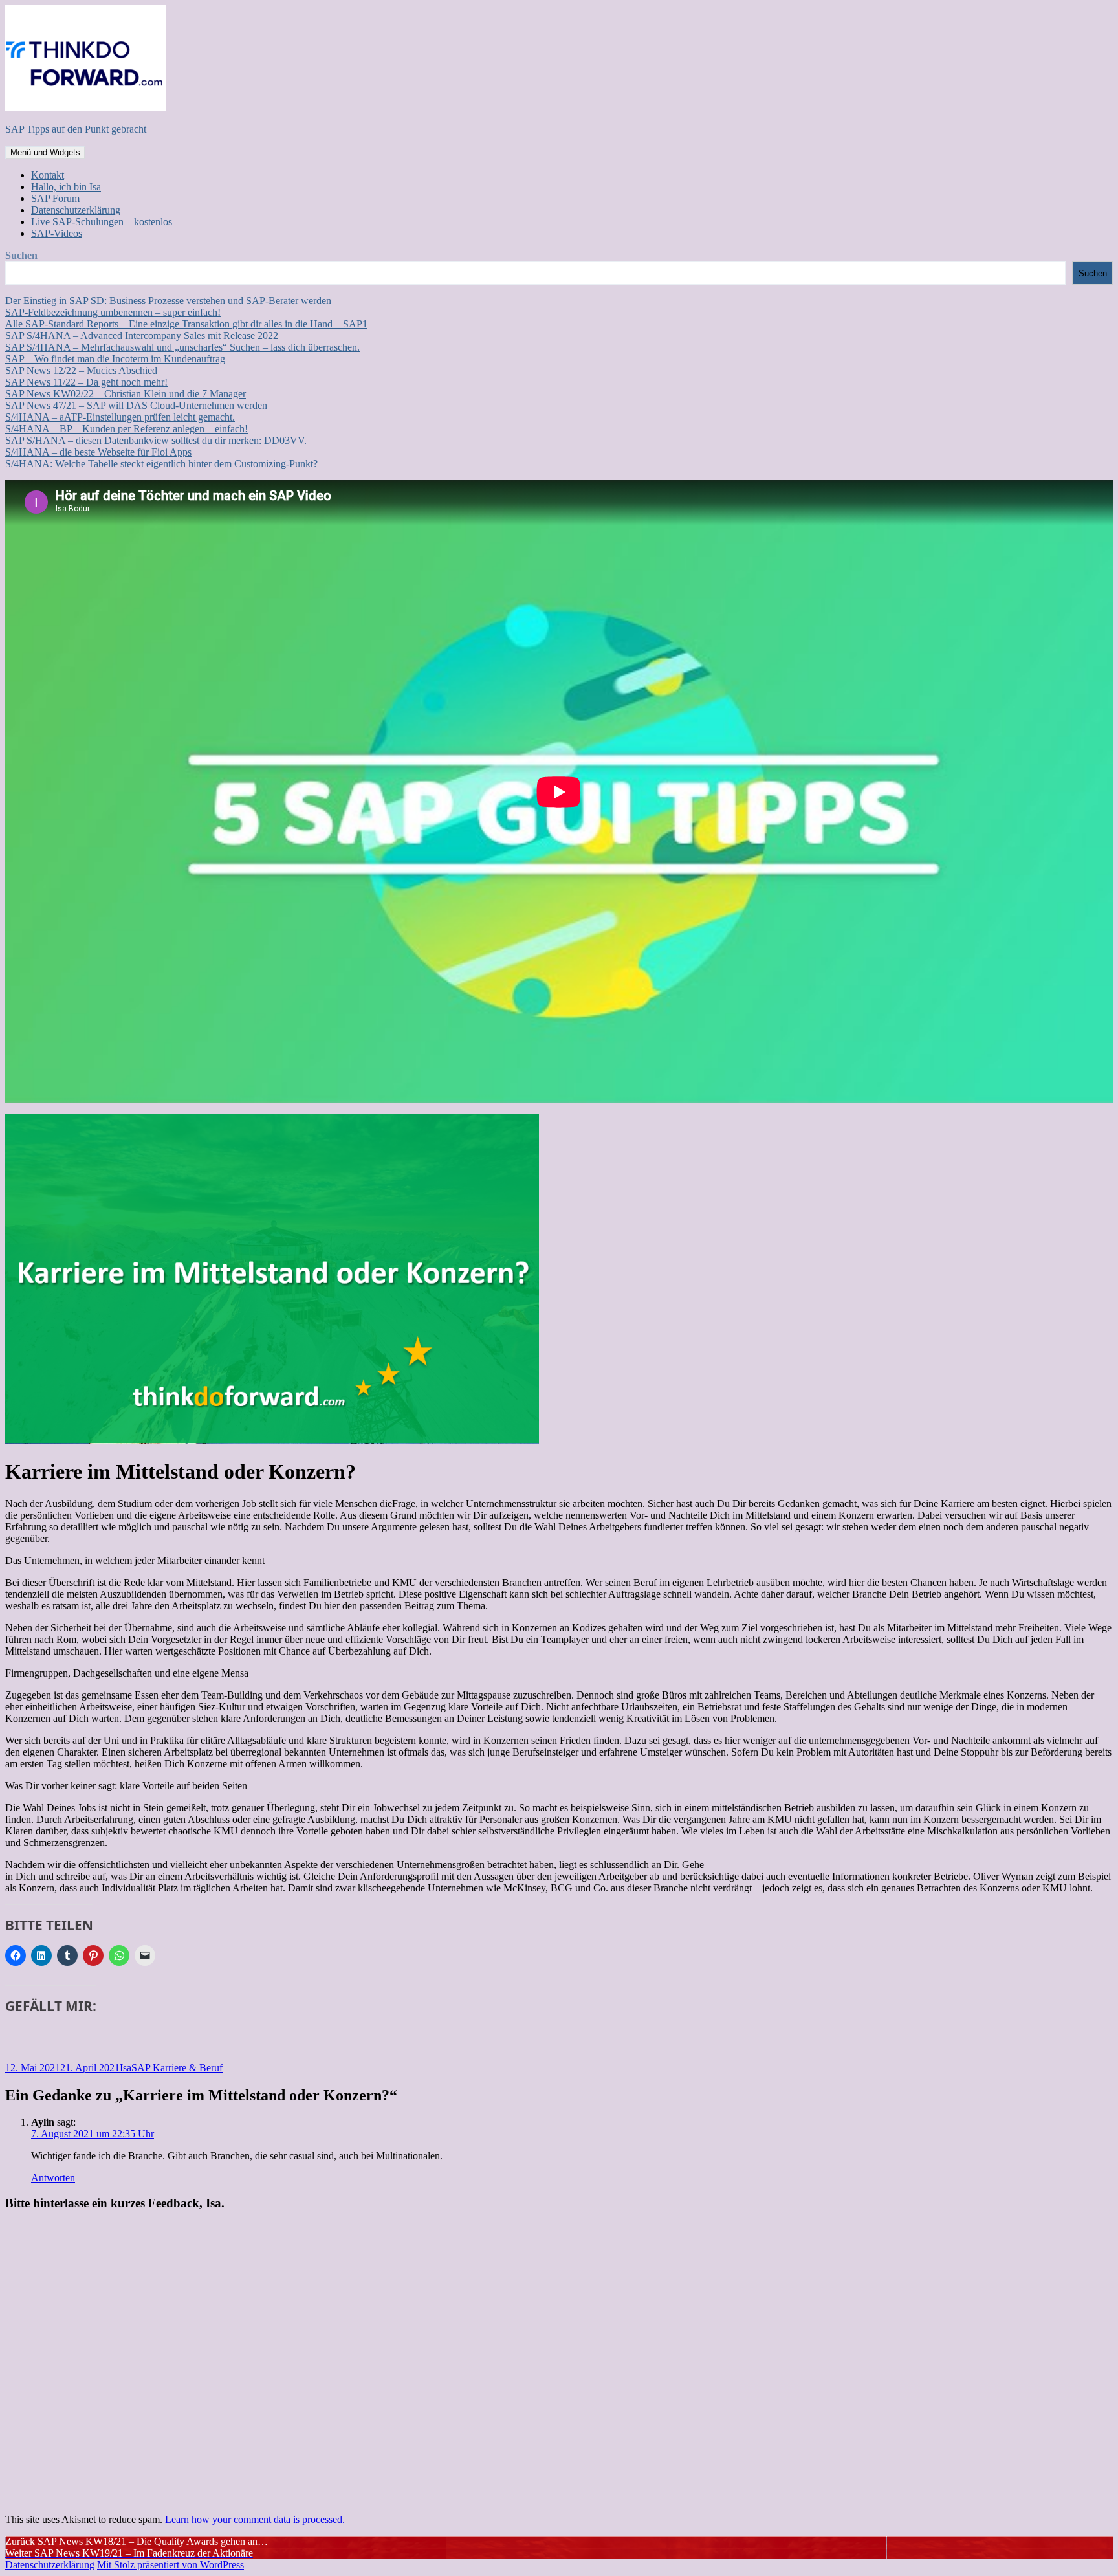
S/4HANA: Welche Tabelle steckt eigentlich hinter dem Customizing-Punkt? (161, 464)
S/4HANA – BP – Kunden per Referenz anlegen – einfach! (126, 429)
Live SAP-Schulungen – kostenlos (102, 222)
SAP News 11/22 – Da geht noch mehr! (86, 382)
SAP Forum (55, 198)
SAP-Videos (57, 233)
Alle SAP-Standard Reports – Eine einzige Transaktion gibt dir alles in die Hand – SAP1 (186, 324)
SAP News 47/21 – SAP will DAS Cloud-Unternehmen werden (136, 405)
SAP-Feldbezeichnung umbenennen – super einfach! (113, 312)
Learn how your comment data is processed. (255, 2519)
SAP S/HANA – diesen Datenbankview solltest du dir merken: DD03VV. (156, 440)
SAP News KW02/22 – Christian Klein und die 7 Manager (126, 394)
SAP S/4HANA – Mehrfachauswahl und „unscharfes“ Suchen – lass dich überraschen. (182, 347)
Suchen (21, 255)
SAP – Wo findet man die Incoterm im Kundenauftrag (115, 359)
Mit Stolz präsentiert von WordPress (170, 2565)
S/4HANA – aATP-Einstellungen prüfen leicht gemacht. (120, 417)
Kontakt (48, 175)
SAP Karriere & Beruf (177, 2068)
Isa (126, 2068)
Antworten (53, 2178)
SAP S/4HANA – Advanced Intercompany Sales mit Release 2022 (142, 336)
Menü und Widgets (45, 152)
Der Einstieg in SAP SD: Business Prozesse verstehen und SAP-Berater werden (168, 301)
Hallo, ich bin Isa (66, 187)
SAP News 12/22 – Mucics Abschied (81, 370)
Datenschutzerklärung (76, 210)
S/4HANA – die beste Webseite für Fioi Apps (98, 452)
